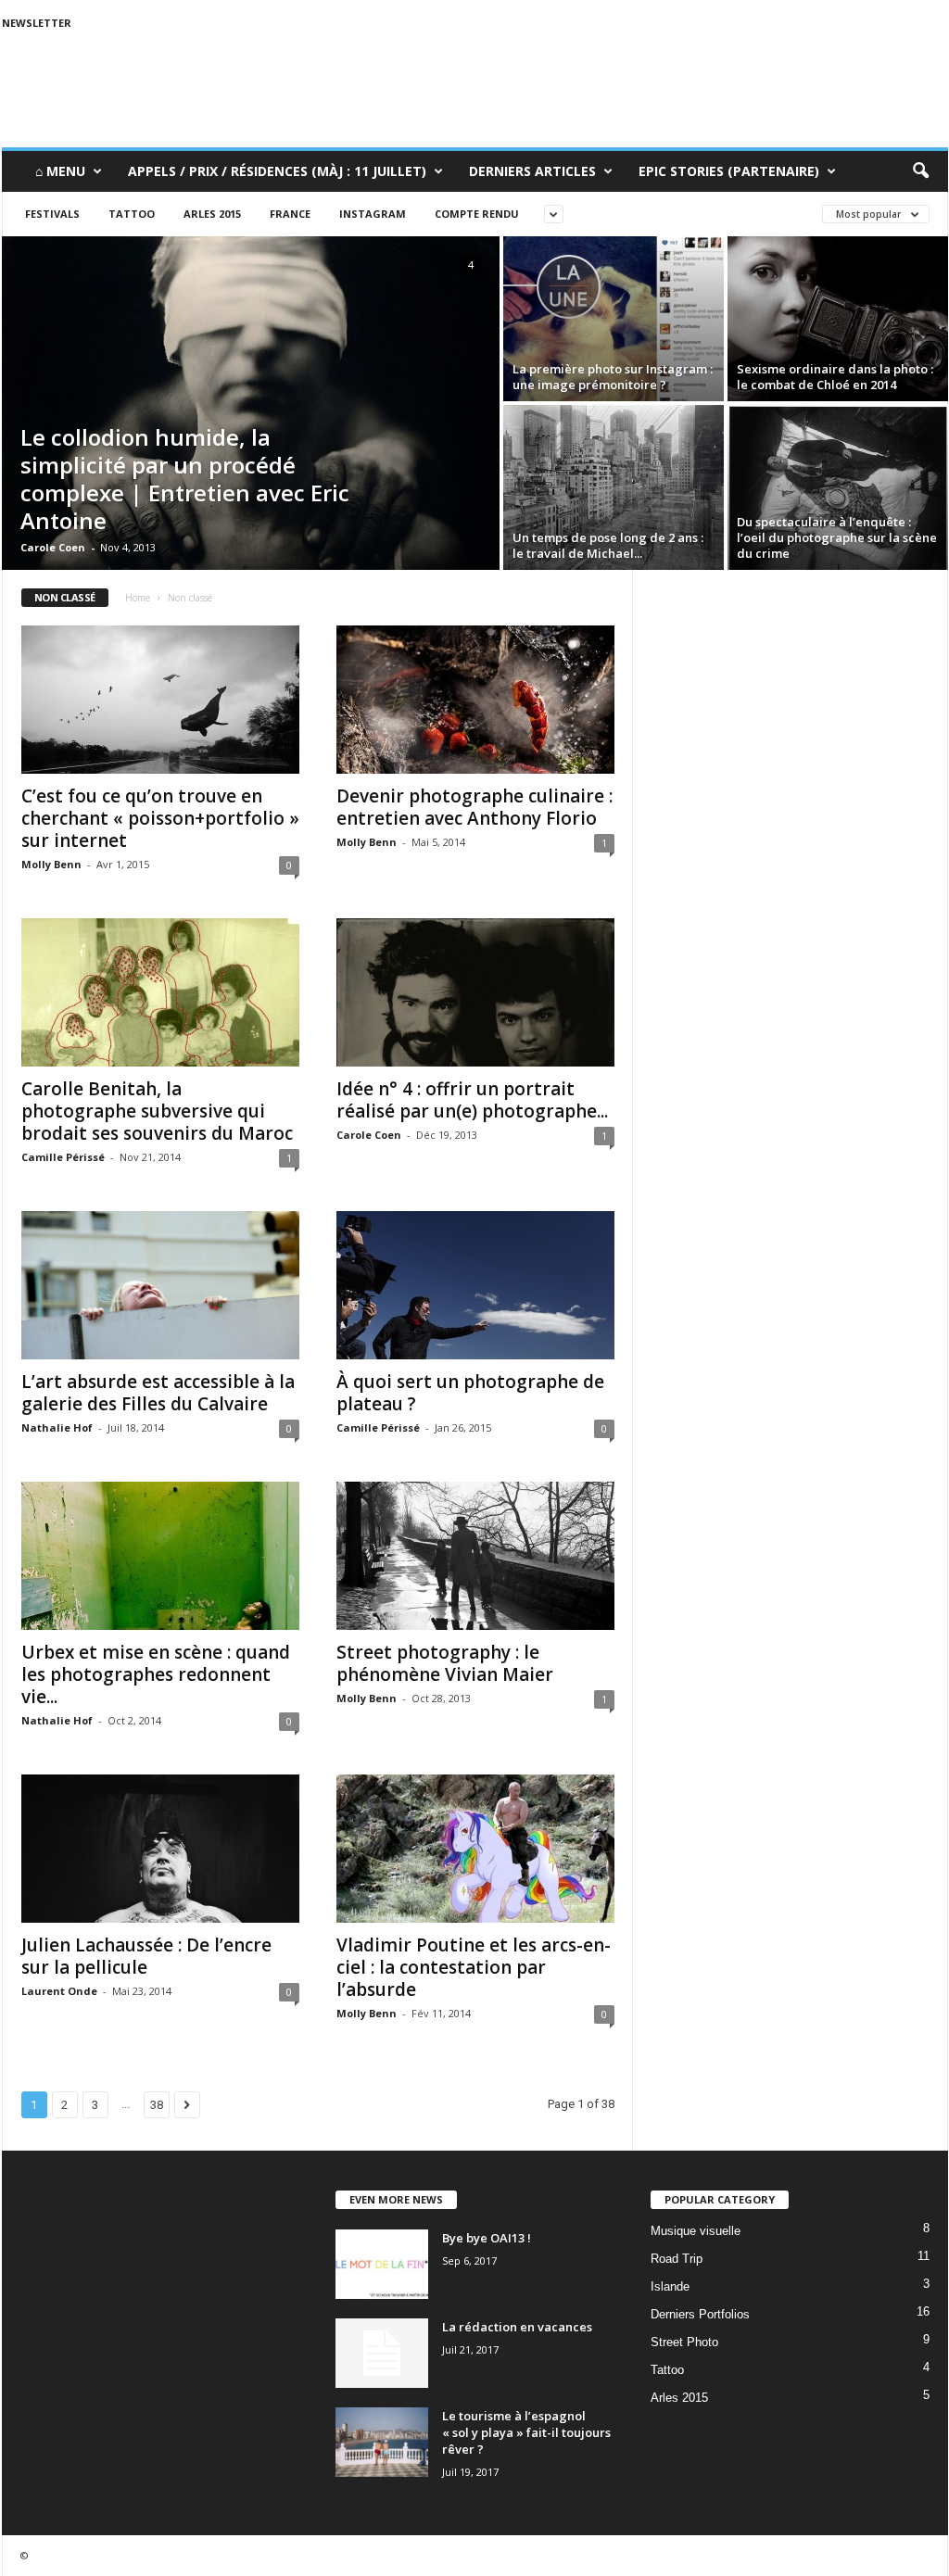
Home (138, 598)
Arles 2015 (212, 214)
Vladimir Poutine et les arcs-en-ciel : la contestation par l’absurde (474, 1967)
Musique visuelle (696, 2231)
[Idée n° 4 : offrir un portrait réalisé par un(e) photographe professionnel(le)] (475, 992)
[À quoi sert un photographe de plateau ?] (475, 1285)
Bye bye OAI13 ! (487, 2238)
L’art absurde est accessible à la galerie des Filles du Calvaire (158, 1393)
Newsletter (37, 23)
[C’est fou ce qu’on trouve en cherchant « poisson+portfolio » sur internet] (160, 700)
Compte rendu (477, 214)
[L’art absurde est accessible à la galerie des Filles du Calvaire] (160, 1285)
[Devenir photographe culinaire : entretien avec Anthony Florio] (475, 700)
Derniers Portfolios (700, 2314)
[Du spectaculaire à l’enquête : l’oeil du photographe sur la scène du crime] (838, 487)
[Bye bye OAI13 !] (382, 2264)
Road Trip (677, 2259)
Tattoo (132, 214)
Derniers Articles (532, 171)
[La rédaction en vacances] (382, 2353)
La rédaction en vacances (517, 2327)
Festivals (52, 214)
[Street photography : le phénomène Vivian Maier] (475, 1556)
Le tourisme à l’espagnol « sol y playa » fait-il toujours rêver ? (526, 2432)
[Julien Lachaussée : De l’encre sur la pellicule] (160, 1849)
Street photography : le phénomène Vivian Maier (445, 1663)
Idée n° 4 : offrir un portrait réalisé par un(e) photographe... (472, 1100)
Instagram (373, 214)
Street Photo (684, 2342)
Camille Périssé (63, 1157)
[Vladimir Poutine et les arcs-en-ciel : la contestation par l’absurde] (475, 1849)
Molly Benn (51, 864)
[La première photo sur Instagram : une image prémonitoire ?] (614, 319)
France (290, 214)
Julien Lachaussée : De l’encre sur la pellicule (146, 1956)
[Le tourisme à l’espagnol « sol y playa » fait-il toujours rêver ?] (382, 2442)
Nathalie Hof (57, 1427)
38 (157, 2105)
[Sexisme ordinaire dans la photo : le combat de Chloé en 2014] (838, 319)
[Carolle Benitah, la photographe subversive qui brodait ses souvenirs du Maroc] (160, 992)
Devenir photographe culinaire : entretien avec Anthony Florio (474, 807)
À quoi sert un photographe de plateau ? (470, 1393)
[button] (920, 171)
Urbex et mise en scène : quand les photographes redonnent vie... (156, 1674)
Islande (670, 2286)
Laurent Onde (59, 1991)
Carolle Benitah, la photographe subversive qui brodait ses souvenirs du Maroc (157, 1111)
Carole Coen (53, 547)
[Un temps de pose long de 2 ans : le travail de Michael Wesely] (614, 487)
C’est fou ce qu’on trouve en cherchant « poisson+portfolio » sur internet (160, 818)
